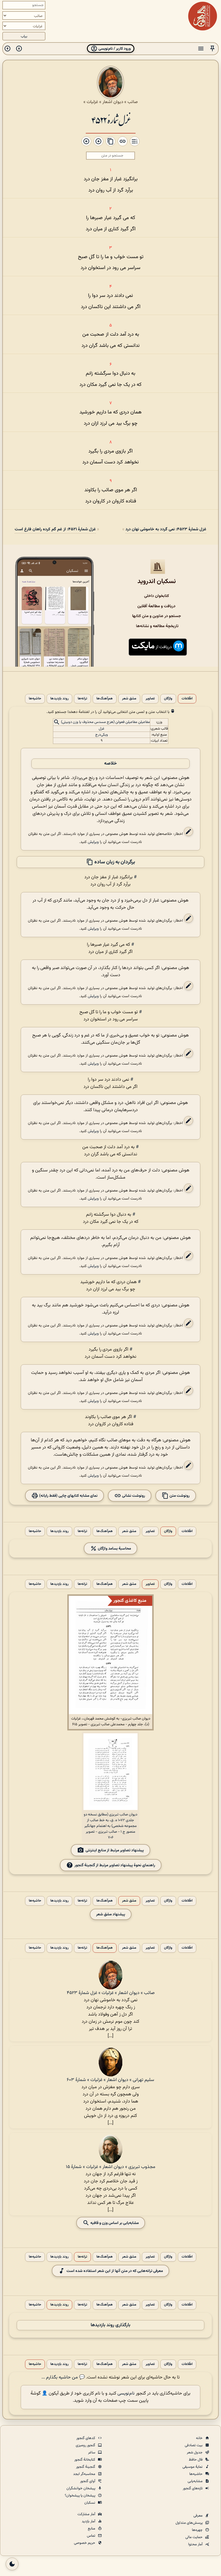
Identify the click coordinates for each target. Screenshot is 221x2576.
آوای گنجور (88, 2481)
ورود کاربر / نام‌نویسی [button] (114, 49)
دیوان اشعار (113, 102)
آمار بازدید (89, 2521)
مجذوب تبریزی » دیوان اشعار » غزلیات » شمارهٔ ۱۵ (111, 2167)
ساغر (92, 2453)
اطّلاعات (187, 699)
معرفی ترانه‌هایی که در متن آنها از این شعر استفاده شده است (115, 2271)
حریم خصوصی (85, 2543)
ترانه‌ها (82, 699)
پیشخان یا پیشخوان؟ (80, 2496)
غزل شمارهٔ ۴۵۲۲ (111, 120)
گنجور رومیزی (86, 2445)
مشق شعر (129, 699)
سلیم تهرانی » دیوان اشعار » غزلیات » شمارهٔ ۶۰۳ (110, 2080)
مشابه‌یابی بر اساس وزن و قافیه (114, 2223)
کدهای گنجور (86, 2438)
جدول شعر (195, 2453)
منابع (92, 2529)
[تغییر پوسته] (12, 2564)
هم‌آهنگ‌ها (105, 699)
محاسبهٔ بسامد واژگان (114, 1549)
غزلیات (92, 102)
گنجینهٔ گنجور (86, 2467)
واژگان (168, 699)
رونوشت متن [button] (179, 1496)
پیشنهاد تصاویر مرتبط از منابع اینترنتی (115, 1850)
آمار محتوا (196, 2544)
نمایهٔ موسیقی (193, 2467)
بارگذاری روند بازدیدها (110, 2325)
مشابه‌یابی (196, 2481)
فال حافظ (196, 2460)
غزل (102, 729)
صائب (133, 102)
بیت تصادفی (194, 2445)
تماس (92, 2536)
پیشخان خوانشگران (81, 2488)
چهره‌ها (198, 2530)
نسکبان (90, 2503)
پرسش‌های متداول (189, 2523)
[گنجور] (203, 16)
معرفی (198, 2516)
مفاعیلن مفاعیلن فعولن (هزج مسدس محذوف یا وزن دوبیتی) (105, 722)
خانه (200, 2438)
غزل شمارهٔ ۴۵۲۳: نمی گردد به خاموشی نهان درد (166, 529)
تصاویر (150, 699)
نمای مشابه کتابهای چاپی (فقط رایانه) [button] (68, 1496)
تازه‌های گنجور (193, 2488)
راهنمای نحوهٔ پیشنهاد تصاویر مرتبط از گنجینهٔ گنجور (115, 1865)
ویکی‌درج (102, 735)
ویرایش (93, 842)
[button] (212, 49)
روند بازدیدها (59, 699)
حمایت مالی (194, 2537)
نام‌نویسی (126, 2394)
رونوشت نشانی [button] (133, 1496)
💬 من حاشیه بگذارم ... (63, 2377)
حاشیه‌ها (35, 699)
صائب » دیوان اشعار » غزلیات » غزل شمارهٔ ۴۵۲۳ (111, 1993)
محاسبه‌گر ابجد (85, 2474)
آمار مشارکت (87, 2514)
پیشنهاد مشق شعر (111, 1914)
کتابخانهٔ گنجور (85, 2460)
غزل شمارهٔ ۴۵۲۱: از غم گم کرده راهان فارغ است (55, 529)
